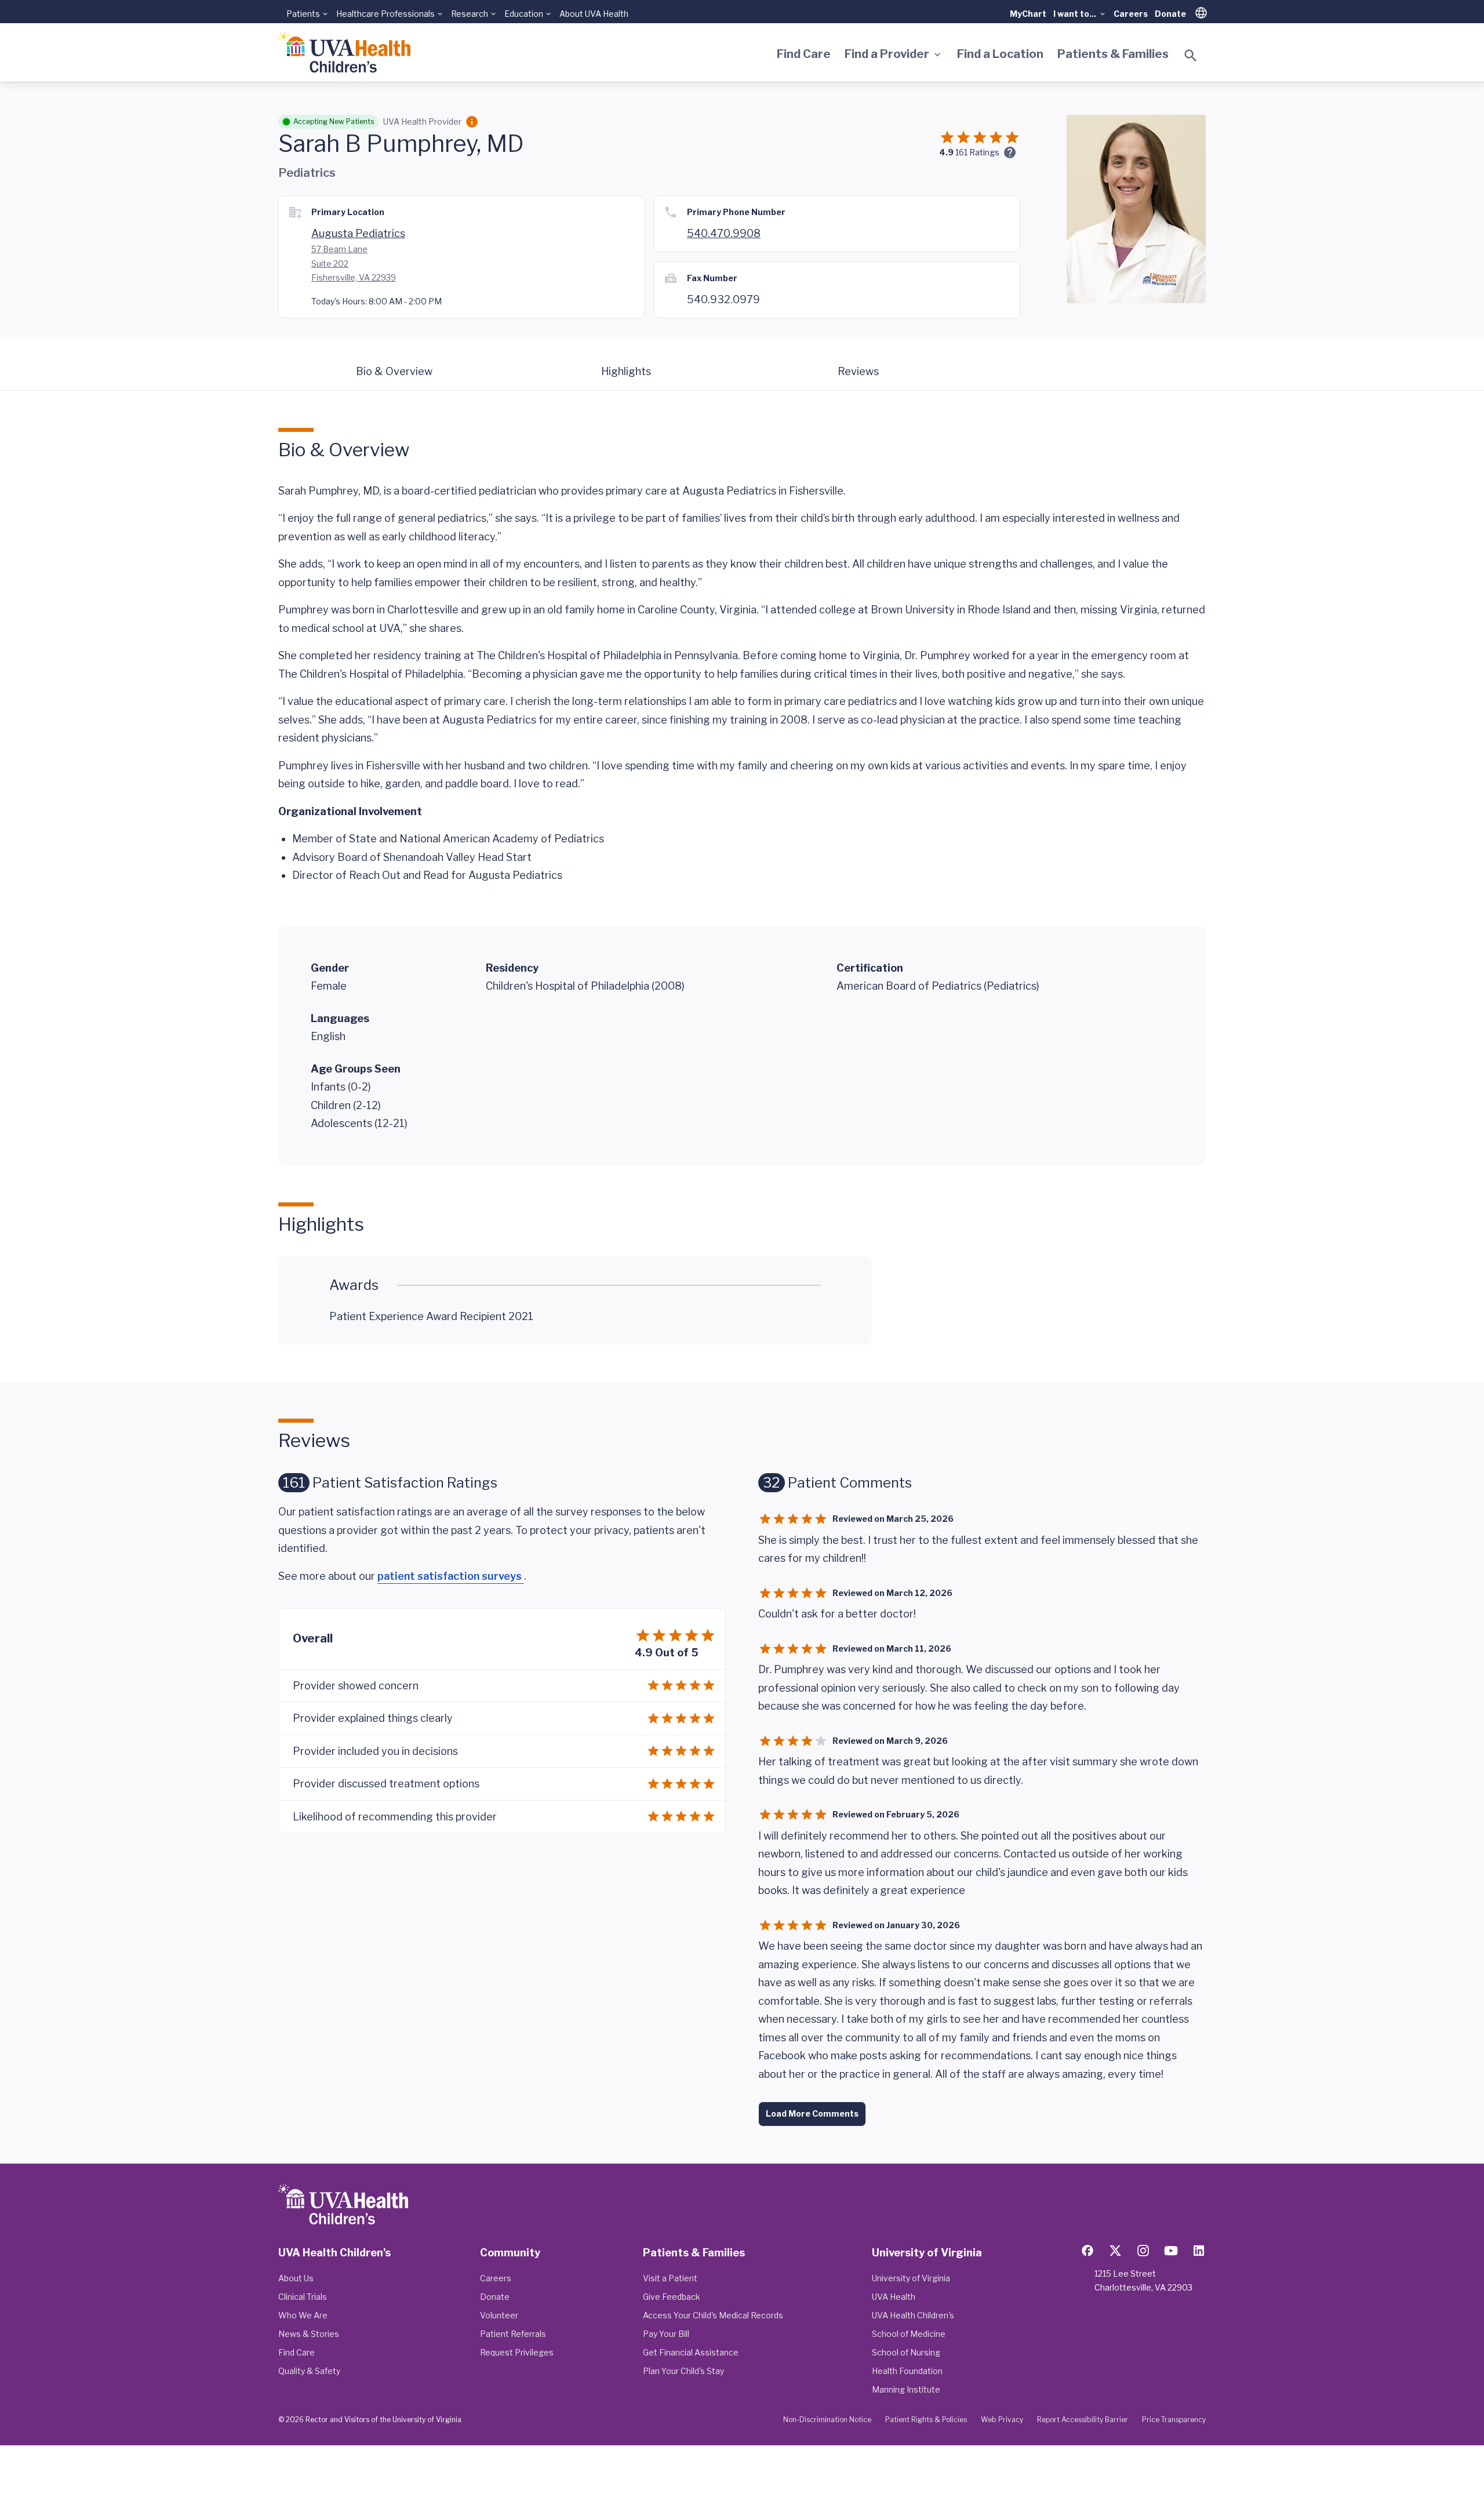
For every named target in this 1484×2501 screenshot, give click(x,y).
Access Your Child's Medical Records (713, 2315)
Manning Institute (906, 2389)
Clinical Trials (303, 2297)
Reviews (858, 371)
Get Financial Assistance (691, 2352)
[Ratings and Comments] (1010, 152)
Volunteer (499, 2315)
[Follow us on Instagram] (1143, 2251)
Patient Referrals (513, 2334)
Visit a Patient (670, 2278)
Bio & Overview (394, 371)
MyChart (1028, 14)
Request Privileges (517, 2352)
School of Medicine (909, 2334)
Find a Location (1000, 54)
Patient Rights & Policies (926, 2420)
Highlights (626, 371)
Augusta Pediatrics (358, 233)
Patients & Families (1113, 54)
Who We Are (303, 2315)
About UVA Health (594, 14)
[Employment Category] (472, 122)
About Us (296, 2278)
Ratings (977, 152)
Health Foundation (907, 2371)
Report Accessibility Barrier (1083, 2420)
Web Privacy (1002, 2420)
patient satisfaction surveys (451, 1576)
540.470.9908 (724, 233)
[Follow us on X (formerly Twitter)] (1115, 2251)
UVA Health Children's (913, 2315)
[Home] (344, 52)
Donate (1170, 14)
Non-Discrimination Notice (827, 2420)
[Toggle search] (1191, 56)
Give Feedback (672, 2297)
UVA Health (894, 2297)
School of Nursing (906, 2352)
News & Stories (309, 2334)
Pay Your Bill (666, 2334)
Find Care (804, 54)
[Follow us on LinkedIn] (1199, 2251)
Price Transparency (1174, 2420)
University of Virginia (911, 2278)
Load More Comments (812, 2113)
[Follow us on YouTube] (1171, 2251)
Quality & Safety (309, 2371)
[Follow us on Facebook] (1087, 2251)
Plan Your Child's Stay (683, 2371)
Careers (1131, 14)
